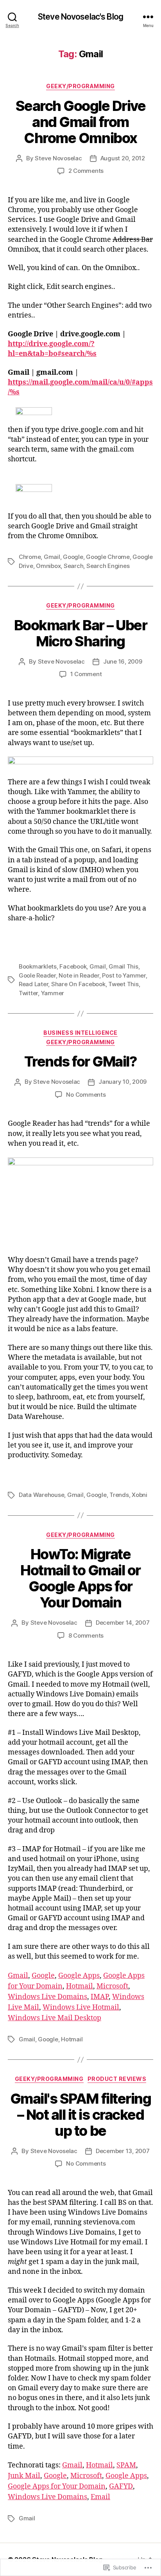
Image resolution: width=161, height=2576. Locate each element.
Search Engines (108, 566)
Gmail (52, 557)
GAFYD (121, 2486)
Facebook (73, 966)
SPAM (126, 2465)
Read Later (33, 984)
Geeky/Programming (80, 86)
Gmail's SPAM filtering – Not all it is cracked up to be (80, 2115)
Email (100, 2497)
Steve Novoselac (58, 158)
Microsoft (112, 1986)
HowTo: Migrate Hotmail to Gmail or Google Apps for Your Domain (80, 1578)
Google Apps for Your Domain (57, 2486)
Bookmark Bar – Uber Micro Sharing (81, 633)
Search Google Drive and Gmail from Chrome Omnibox (81, 122)
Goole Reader (37, 975)
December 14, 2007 (123, 1623)
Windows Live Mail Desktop (55, 2018)
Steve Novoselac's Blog (80, 17)
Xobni (140, 1495)
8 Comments (86, 1635)
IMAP (100, 1997)
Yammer (53, 993)
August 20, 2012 (123, 158)
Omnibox (48, 566)
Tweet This (123, 984)
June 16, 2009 (123, 661)
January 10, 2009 (123, 1082)
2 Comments (86, 171)
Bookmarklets (38, 966)
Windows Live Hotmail (81, 2007)
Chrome (30, 557)
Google (73, 557)
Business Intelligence (80, 1033)
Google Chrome (108, 557)
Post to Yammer (124, 975)
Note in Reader (79, 975)
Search (73, 566)
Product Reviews (117, 2079)
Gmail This (123, 966)
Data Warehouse (41, 1495)
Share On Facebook (78, 984)
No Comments (86, 1095)
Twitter (28, 993)
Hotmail (80, 1986)
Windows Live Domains (47, 1997)
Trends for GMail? (81, 1061)
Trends (119, 1495)
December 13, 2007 (123, 2151)
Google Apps (79, 1976)
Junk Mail (24, 2476)
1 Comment (86, 674)
